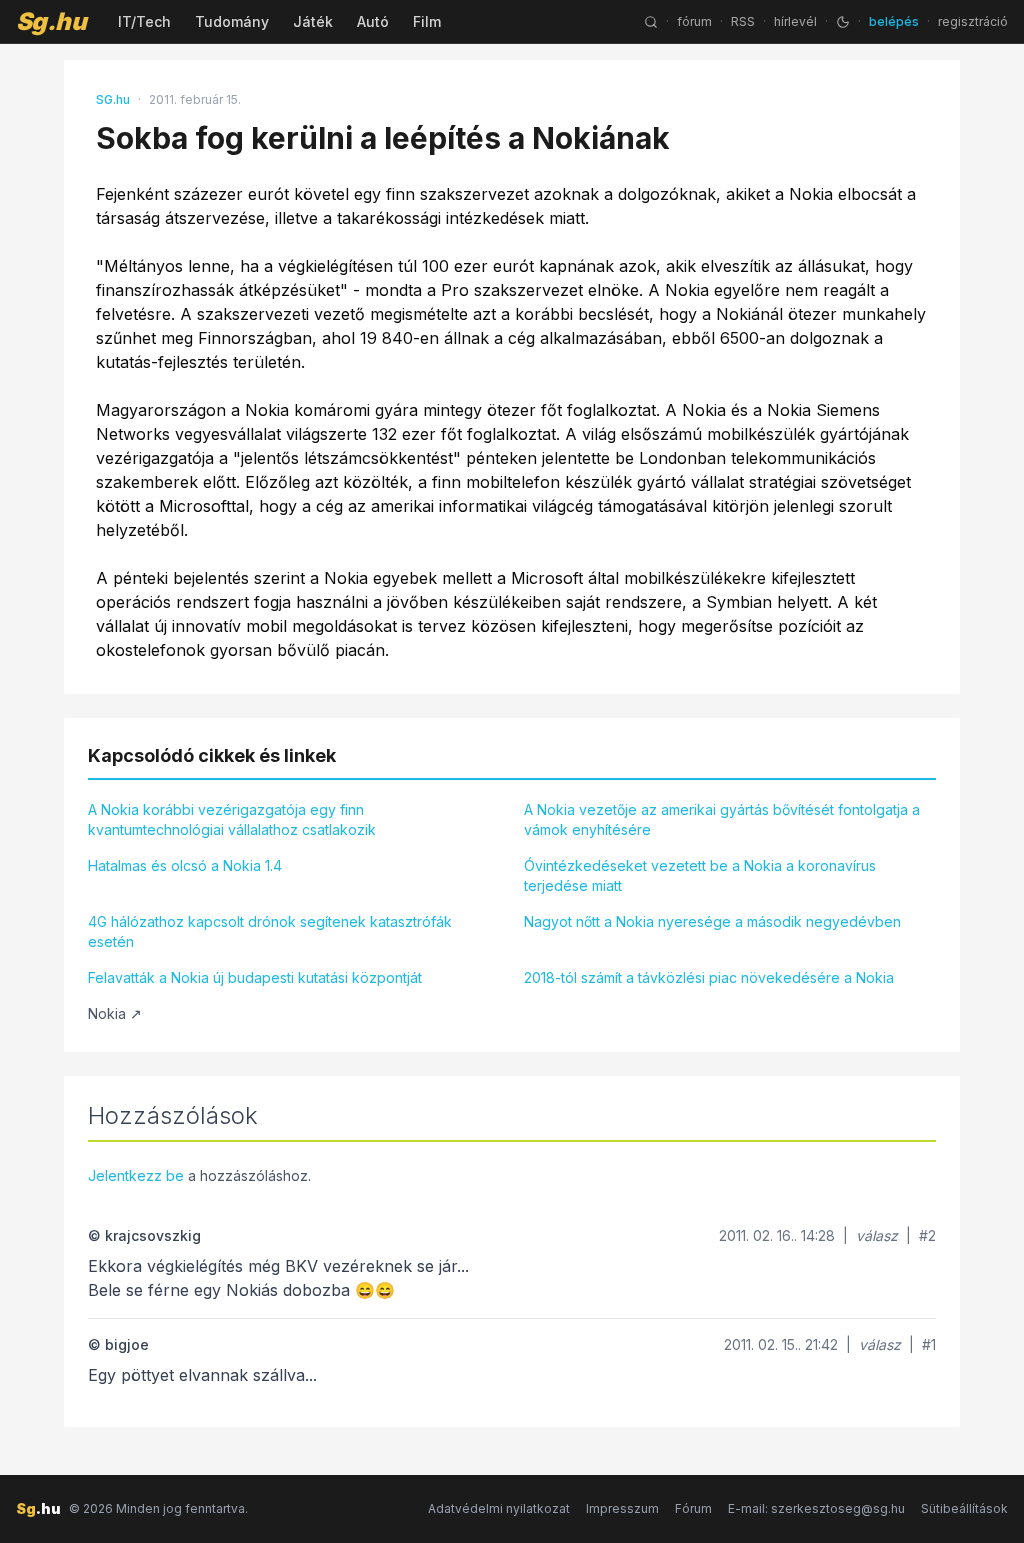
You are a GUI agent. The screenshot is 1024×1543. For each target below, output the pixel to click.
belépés (894, 21)
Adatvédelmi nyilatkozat (499, 1508)
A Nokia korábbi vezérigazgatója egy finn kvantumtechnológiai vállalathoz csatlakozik (232, 819)
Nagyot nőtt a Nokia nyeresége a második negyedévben (712, 921)
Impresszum (622, 1508)
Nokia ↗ (115, 1013)
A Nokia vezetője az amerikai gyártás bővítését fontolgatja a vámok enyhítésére (722, 819)
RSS (743, 21)
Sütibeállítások (964, 1508)
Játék (313, 21)
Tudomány (232, 21)
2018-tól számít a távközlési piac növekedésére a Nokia (709, 977)
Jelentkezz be (136, 1175)
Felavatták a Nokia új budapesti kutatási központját (255, 977)
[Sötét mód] (843, 22)
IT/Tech (144, 21)
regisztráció (973, 21)
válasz (877, 1235)
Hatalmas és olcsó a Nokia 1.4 (185, 865)
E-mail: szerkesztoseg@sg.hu (816, 1508)
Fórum (693, 1508)
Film (427, 21)
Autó (373, 21)
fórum (694, 21)
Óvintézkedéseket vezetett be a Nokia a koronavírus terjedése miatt (700, 875)
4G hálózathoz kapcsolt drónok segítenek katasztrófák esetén (270, 931)
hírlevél (795, 21)
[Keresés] (651, 22)
